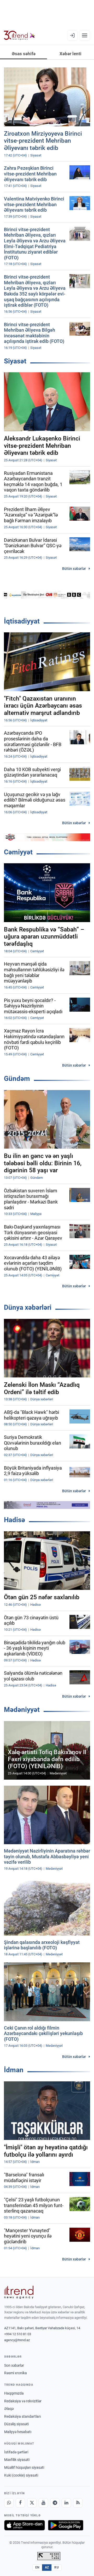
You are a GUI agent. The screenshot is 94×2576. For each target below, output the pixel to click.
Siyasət (15, 361)
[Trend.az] (19, 35)
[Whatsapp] (9, 2503)
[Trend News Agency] (19, 2292)
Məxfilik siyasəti (17, 2460)
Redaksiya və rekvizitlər (23, 2401)
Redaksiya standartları (22, 2416)
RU (57, 2567)
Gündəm (17, 1079)
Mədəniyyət (22, 1710)
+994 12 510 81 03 (18, 2334)
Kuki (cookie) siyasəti (21, 2475)
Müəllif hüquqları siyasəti (24, 2467)
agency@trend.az (17, 2340)
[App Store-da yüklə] (25, 2525)
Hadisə (14, 1520)
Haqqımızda (14, 2393)
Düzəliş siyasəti (16, 2424)
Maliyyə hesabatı (18, 2432)
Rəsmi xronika (16, 2373)
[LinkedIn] (66, 2503)
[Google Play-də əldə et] (66, 2525)
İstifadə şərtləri (16, 2452)
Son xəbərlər (14, 2365)
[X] (32, 2503)
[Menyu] (85, 35)
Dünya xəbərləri (28, 1307)
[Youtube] (43, 2503)
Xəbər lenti (70, 54)
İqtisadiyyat (22, 621)
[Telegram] (55, 2503)
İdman (14, 2070)
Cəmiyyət (18, 852)
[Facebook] (20, 2503)
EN (37, 2567)
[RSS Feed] (78, 2503)
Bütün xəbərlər (74, 569)
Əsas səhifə (24, 54)
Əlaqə (9, 2409)
